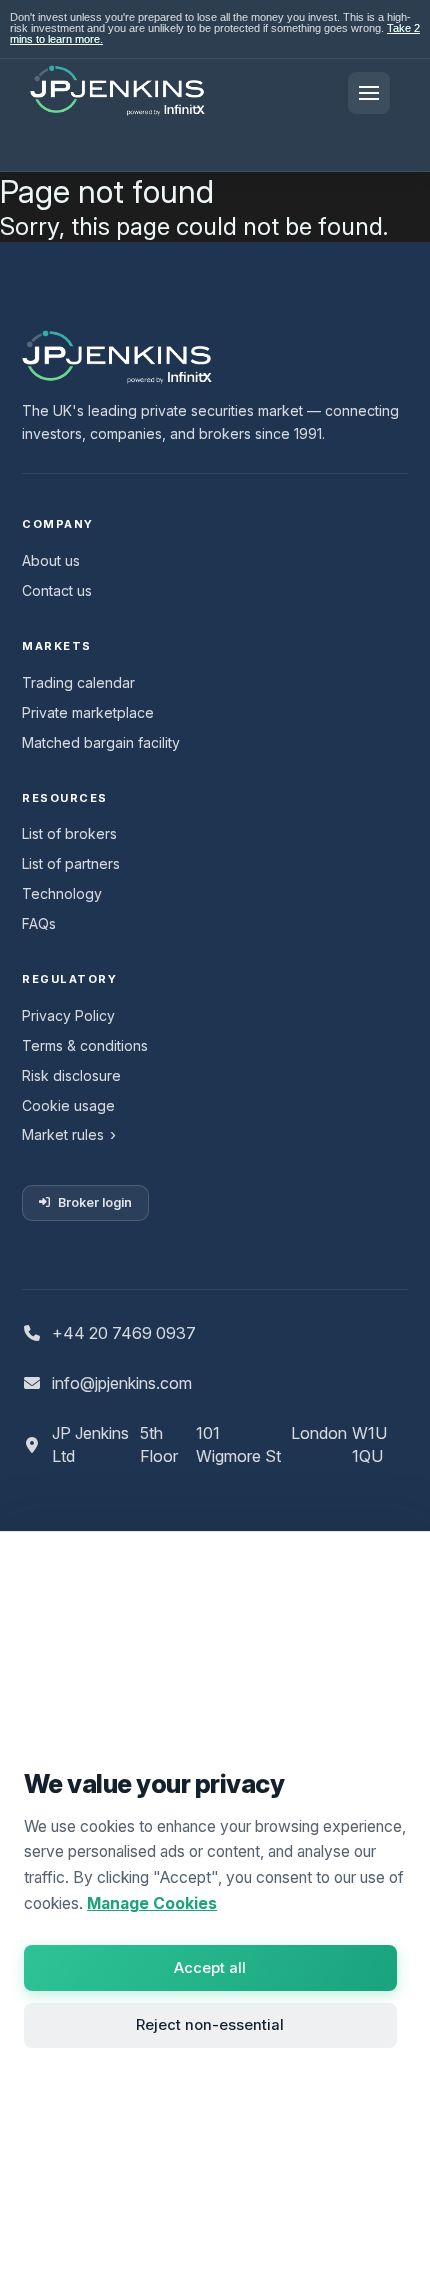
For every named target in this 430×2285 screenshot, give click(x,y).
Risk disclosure (71, 1075)
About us (51, 560)
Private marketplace (88, 712)
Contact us (57, 590)
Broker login (95, 1202)
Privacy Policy (68, 1015)
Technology (62, 893)
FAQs (39, 923)
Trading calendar (78, 682)
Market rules (63, 1134)
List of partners (71, 863)
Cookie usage (68, 1105)
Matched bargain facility (101, 742)
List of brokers (69, 833)
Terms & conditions (85, 1045)
